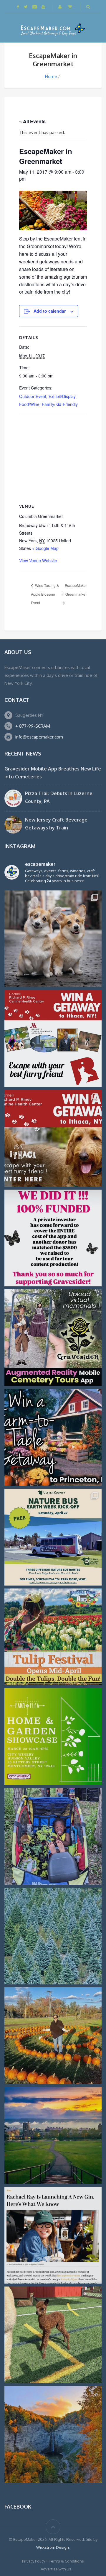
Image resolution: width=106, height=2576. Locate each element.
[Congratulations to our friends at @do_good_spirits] (53, 2235)
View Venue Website (38, 560)
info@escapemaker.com (39, 737)
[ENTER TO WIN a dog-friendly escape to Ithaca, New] (53, 1039)
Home (51, 76)
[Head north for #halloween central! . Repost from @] (53, 2135)
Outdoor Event (33, 396)
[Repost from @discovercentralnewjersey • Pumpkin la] (53, 2036)
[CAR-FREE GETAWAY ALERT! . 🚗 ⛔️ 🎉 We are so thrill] (53, 1537)
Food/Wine (29, 404)
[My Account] (61, 7)
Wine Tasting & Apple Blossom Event (45, 594)
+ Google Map (45, 548)
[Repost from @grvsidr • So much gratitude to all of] (53, 1238)
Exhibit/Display (62, 396)
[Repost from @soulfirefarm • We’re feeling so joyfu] (53, 1836)
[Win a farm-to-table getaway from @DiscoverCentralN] (53, 1437)
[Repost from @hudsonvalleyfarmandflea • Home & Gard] (53, 1737)
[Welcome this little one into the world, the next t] (53, 2335)
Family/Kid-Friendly (60, 404)
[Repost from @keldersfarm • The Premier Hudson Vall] (53, 1637)
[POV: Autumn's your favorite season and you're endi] (53, 2435)
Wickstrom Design (53, 2547)
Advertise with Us (56, 2569)
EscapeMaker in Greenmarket (74, 590)
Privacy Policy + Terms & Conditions (53, 2561)
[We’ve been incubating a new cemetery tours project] (53, 1338)
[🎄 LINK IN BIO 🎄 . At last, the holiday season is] (53, 1936)
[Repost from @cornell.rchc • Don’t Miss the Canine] (53, 939)
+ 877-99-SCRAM (33, 726)
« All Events (32, 121)
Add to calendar (50, 311)
